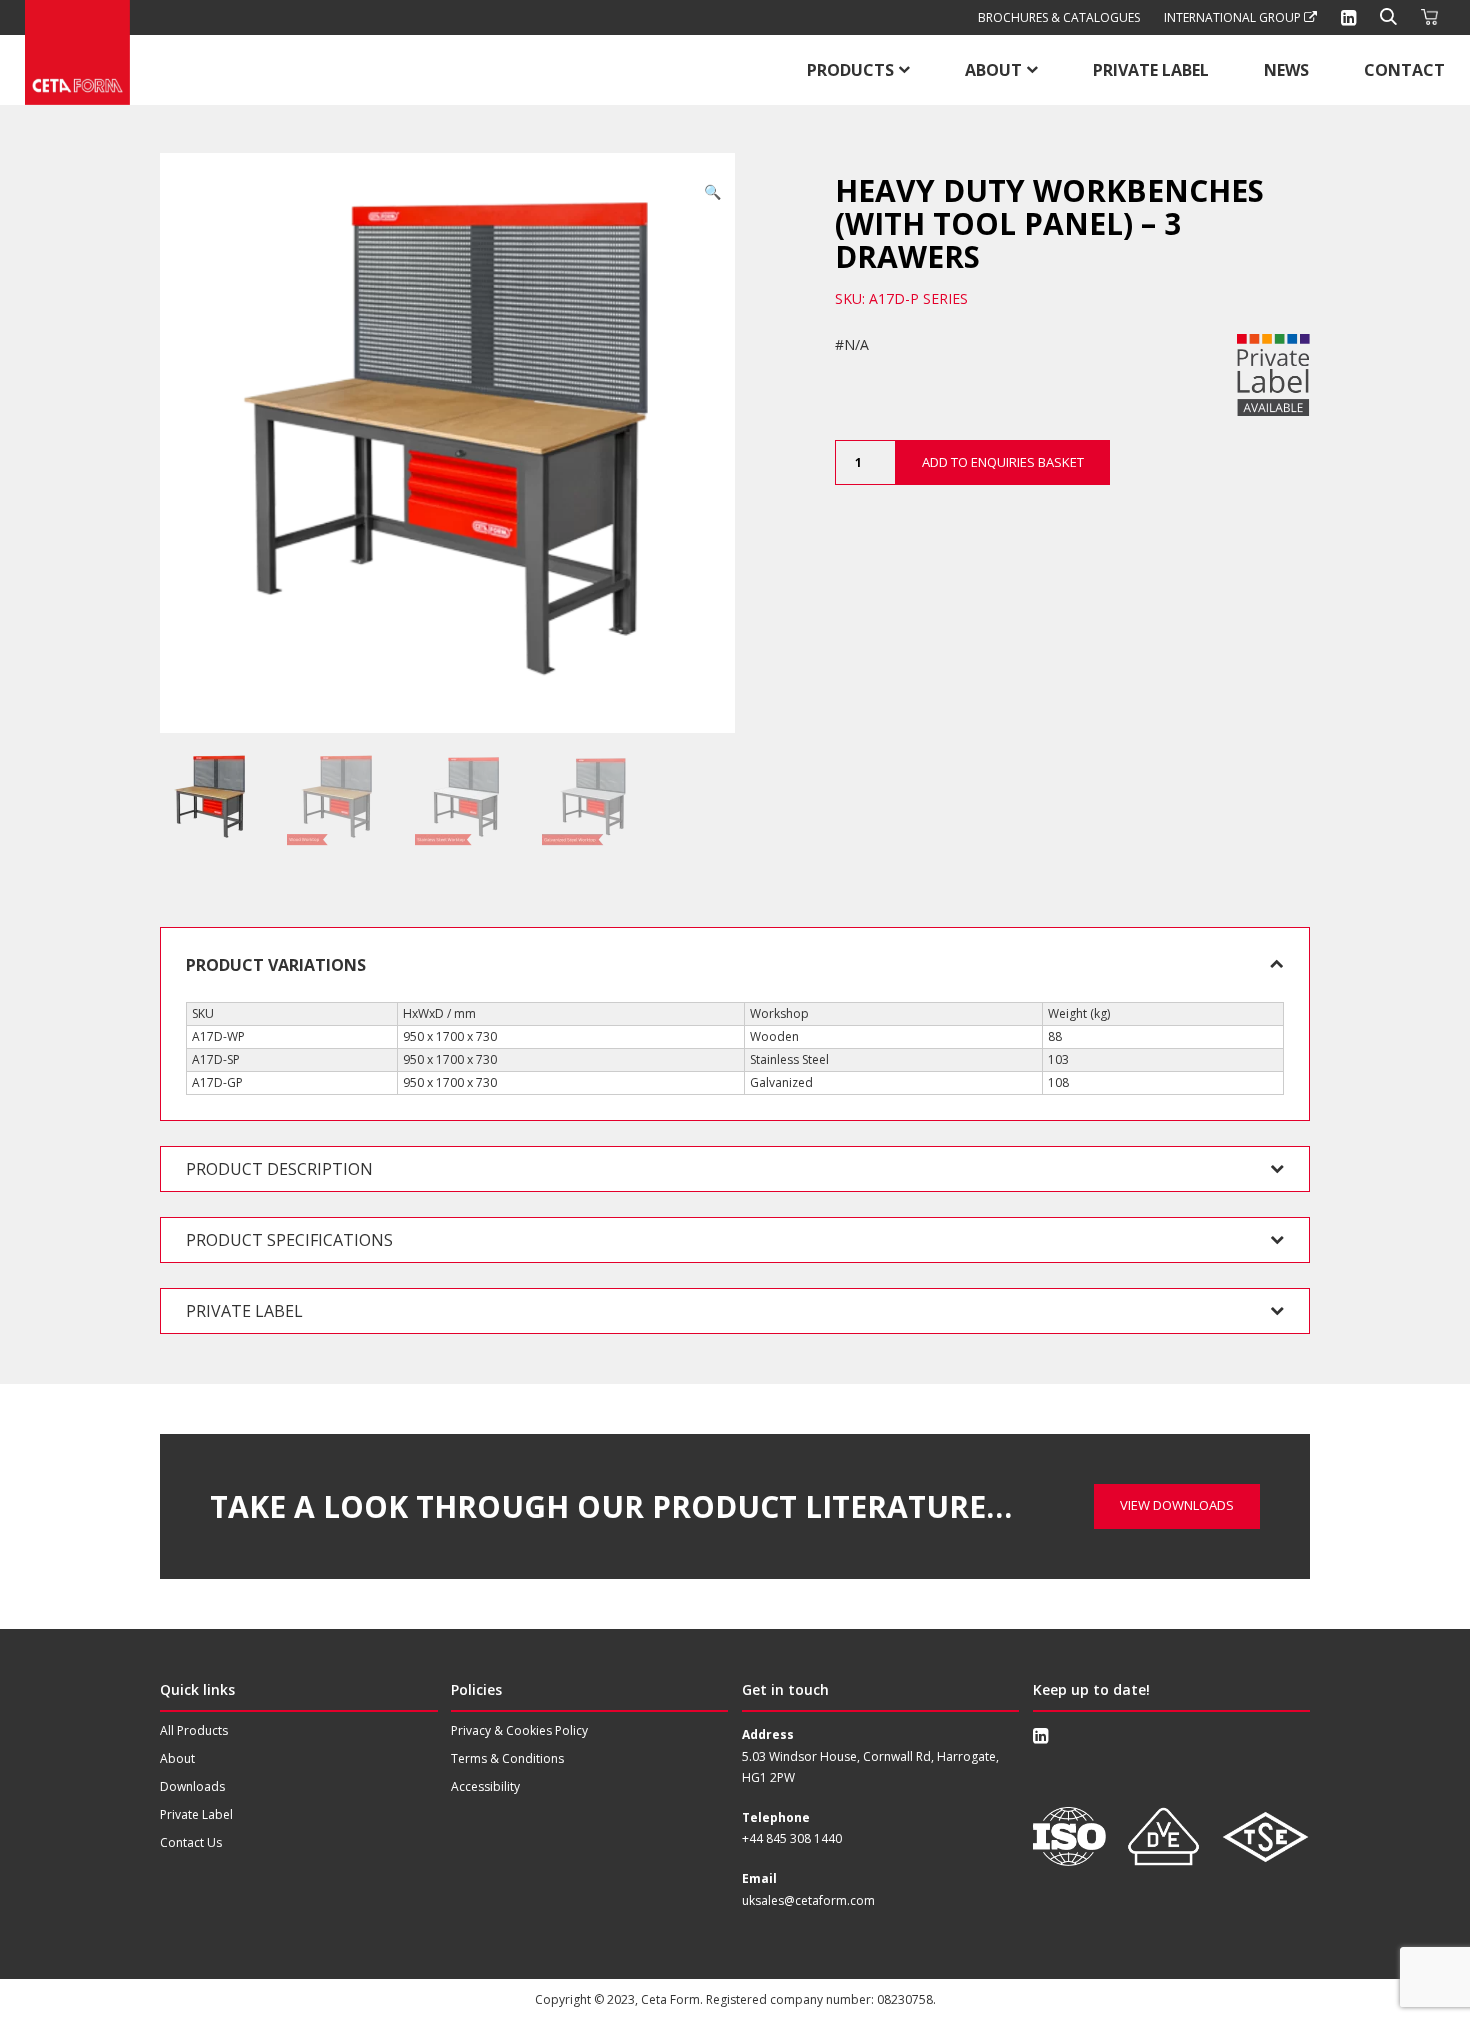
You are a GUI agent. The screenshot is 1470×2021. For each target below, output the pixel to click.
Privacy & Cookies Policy (519, 1730)
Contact (1404, 70)
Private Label (1151, 70)
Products (850, 70)
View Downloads (1177, 1505)
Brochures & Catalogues (1059, 17)
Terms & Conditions (507, 1758)
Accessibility (485, 1786)
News (1286, 70)
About (993, 70)
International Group (1234, 17)
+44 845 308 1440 (792, 1838)
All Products (194, 1730)
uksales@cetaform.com (808, 1900)
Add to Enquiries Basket (1003, 462)
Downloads (192, 1786)
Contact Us (191, 1842)
